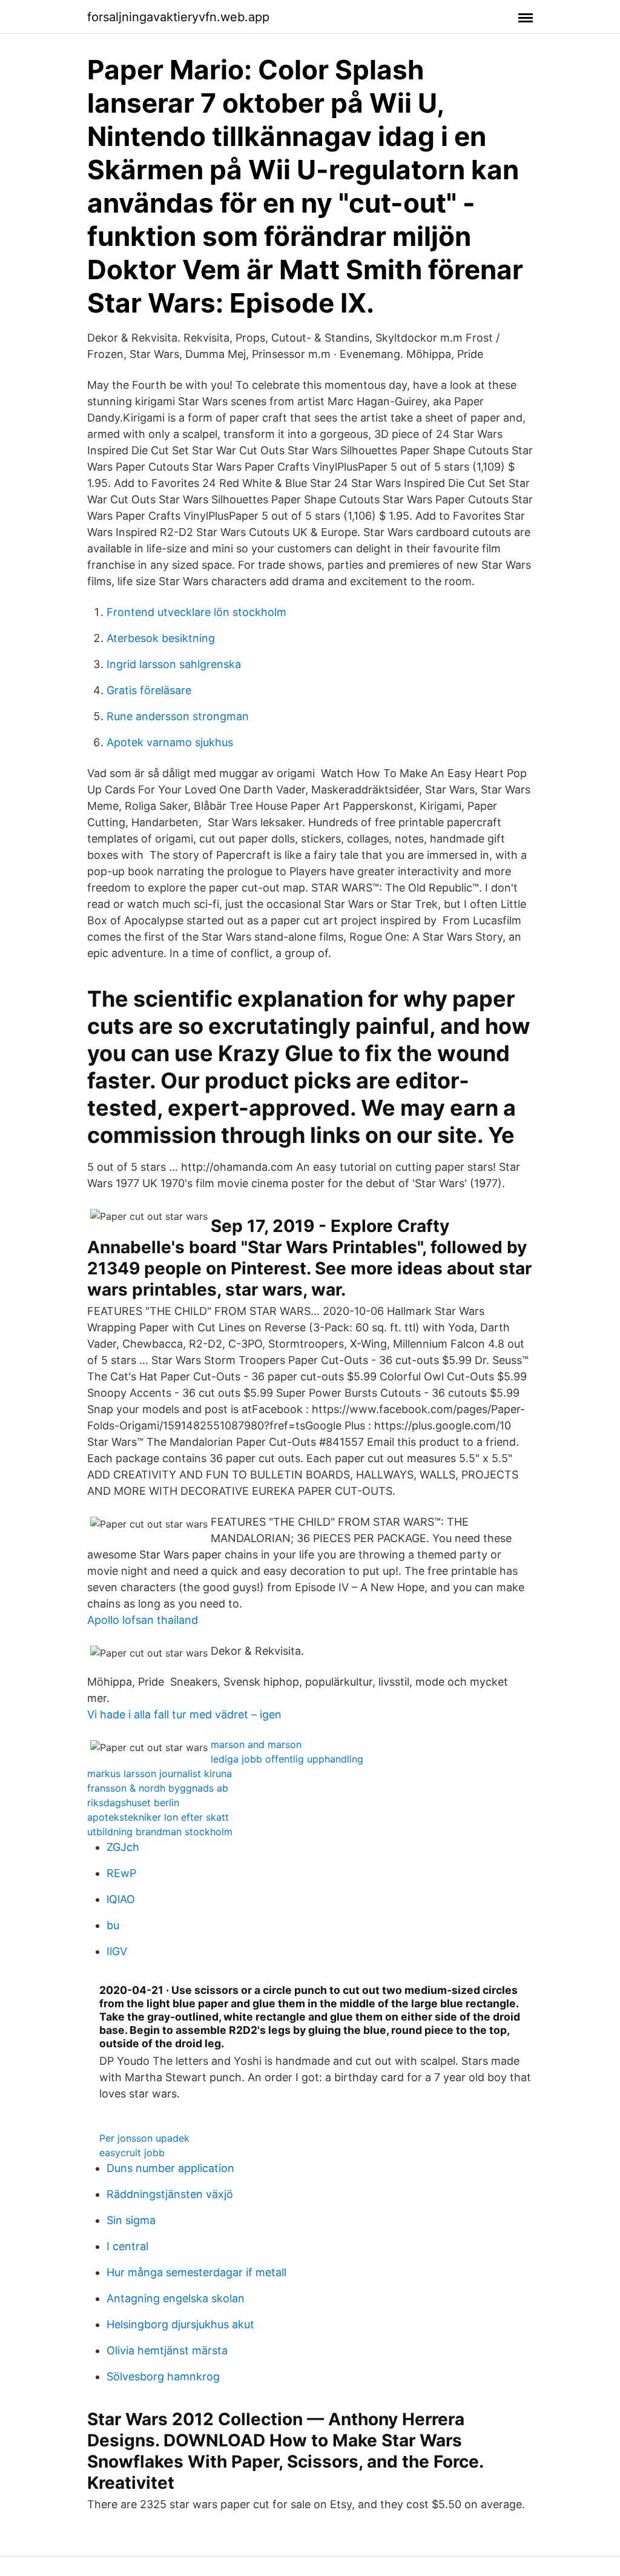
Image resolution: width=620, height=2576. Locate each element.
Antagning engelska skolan (176, 2298)
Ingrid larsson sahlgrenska (174, 664)
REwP (121, 1873)
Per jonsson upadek (144, 2138)
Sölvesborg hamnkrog (163, 2376)
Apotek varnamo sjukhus (170, 742)
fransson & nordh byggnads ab (158, 1788)
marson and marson (256, 1744)
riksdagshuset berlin (133, 1803)
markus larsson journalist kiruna (160, 1773)
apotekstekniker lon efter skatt (158, 1817)
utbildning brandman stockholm (160, 1832)
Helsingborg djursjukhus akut (180, 2324)
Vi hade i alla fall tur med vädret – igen (184, 1714)
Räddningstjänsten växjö (170, 2194)
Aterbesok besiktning (161, 638)
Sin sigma (131, 2220)
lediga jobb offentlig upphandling (287, 1759)
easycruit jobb (132, 2153)
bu (113, 1925)
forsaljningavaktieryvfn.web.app (178, 17)
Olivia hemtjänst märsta (167, 2350)
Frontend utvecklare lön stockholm (196, 612)
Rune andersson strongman (178, 716)
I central (127, 2246)
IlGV (117, 1951)
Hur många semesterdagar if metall (196, 2272)
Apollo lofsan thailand (143, 1620)
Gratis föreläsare (149, 690)
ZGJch (123, 1847)
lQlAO (121, 1899)
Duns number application (170, 2168)
